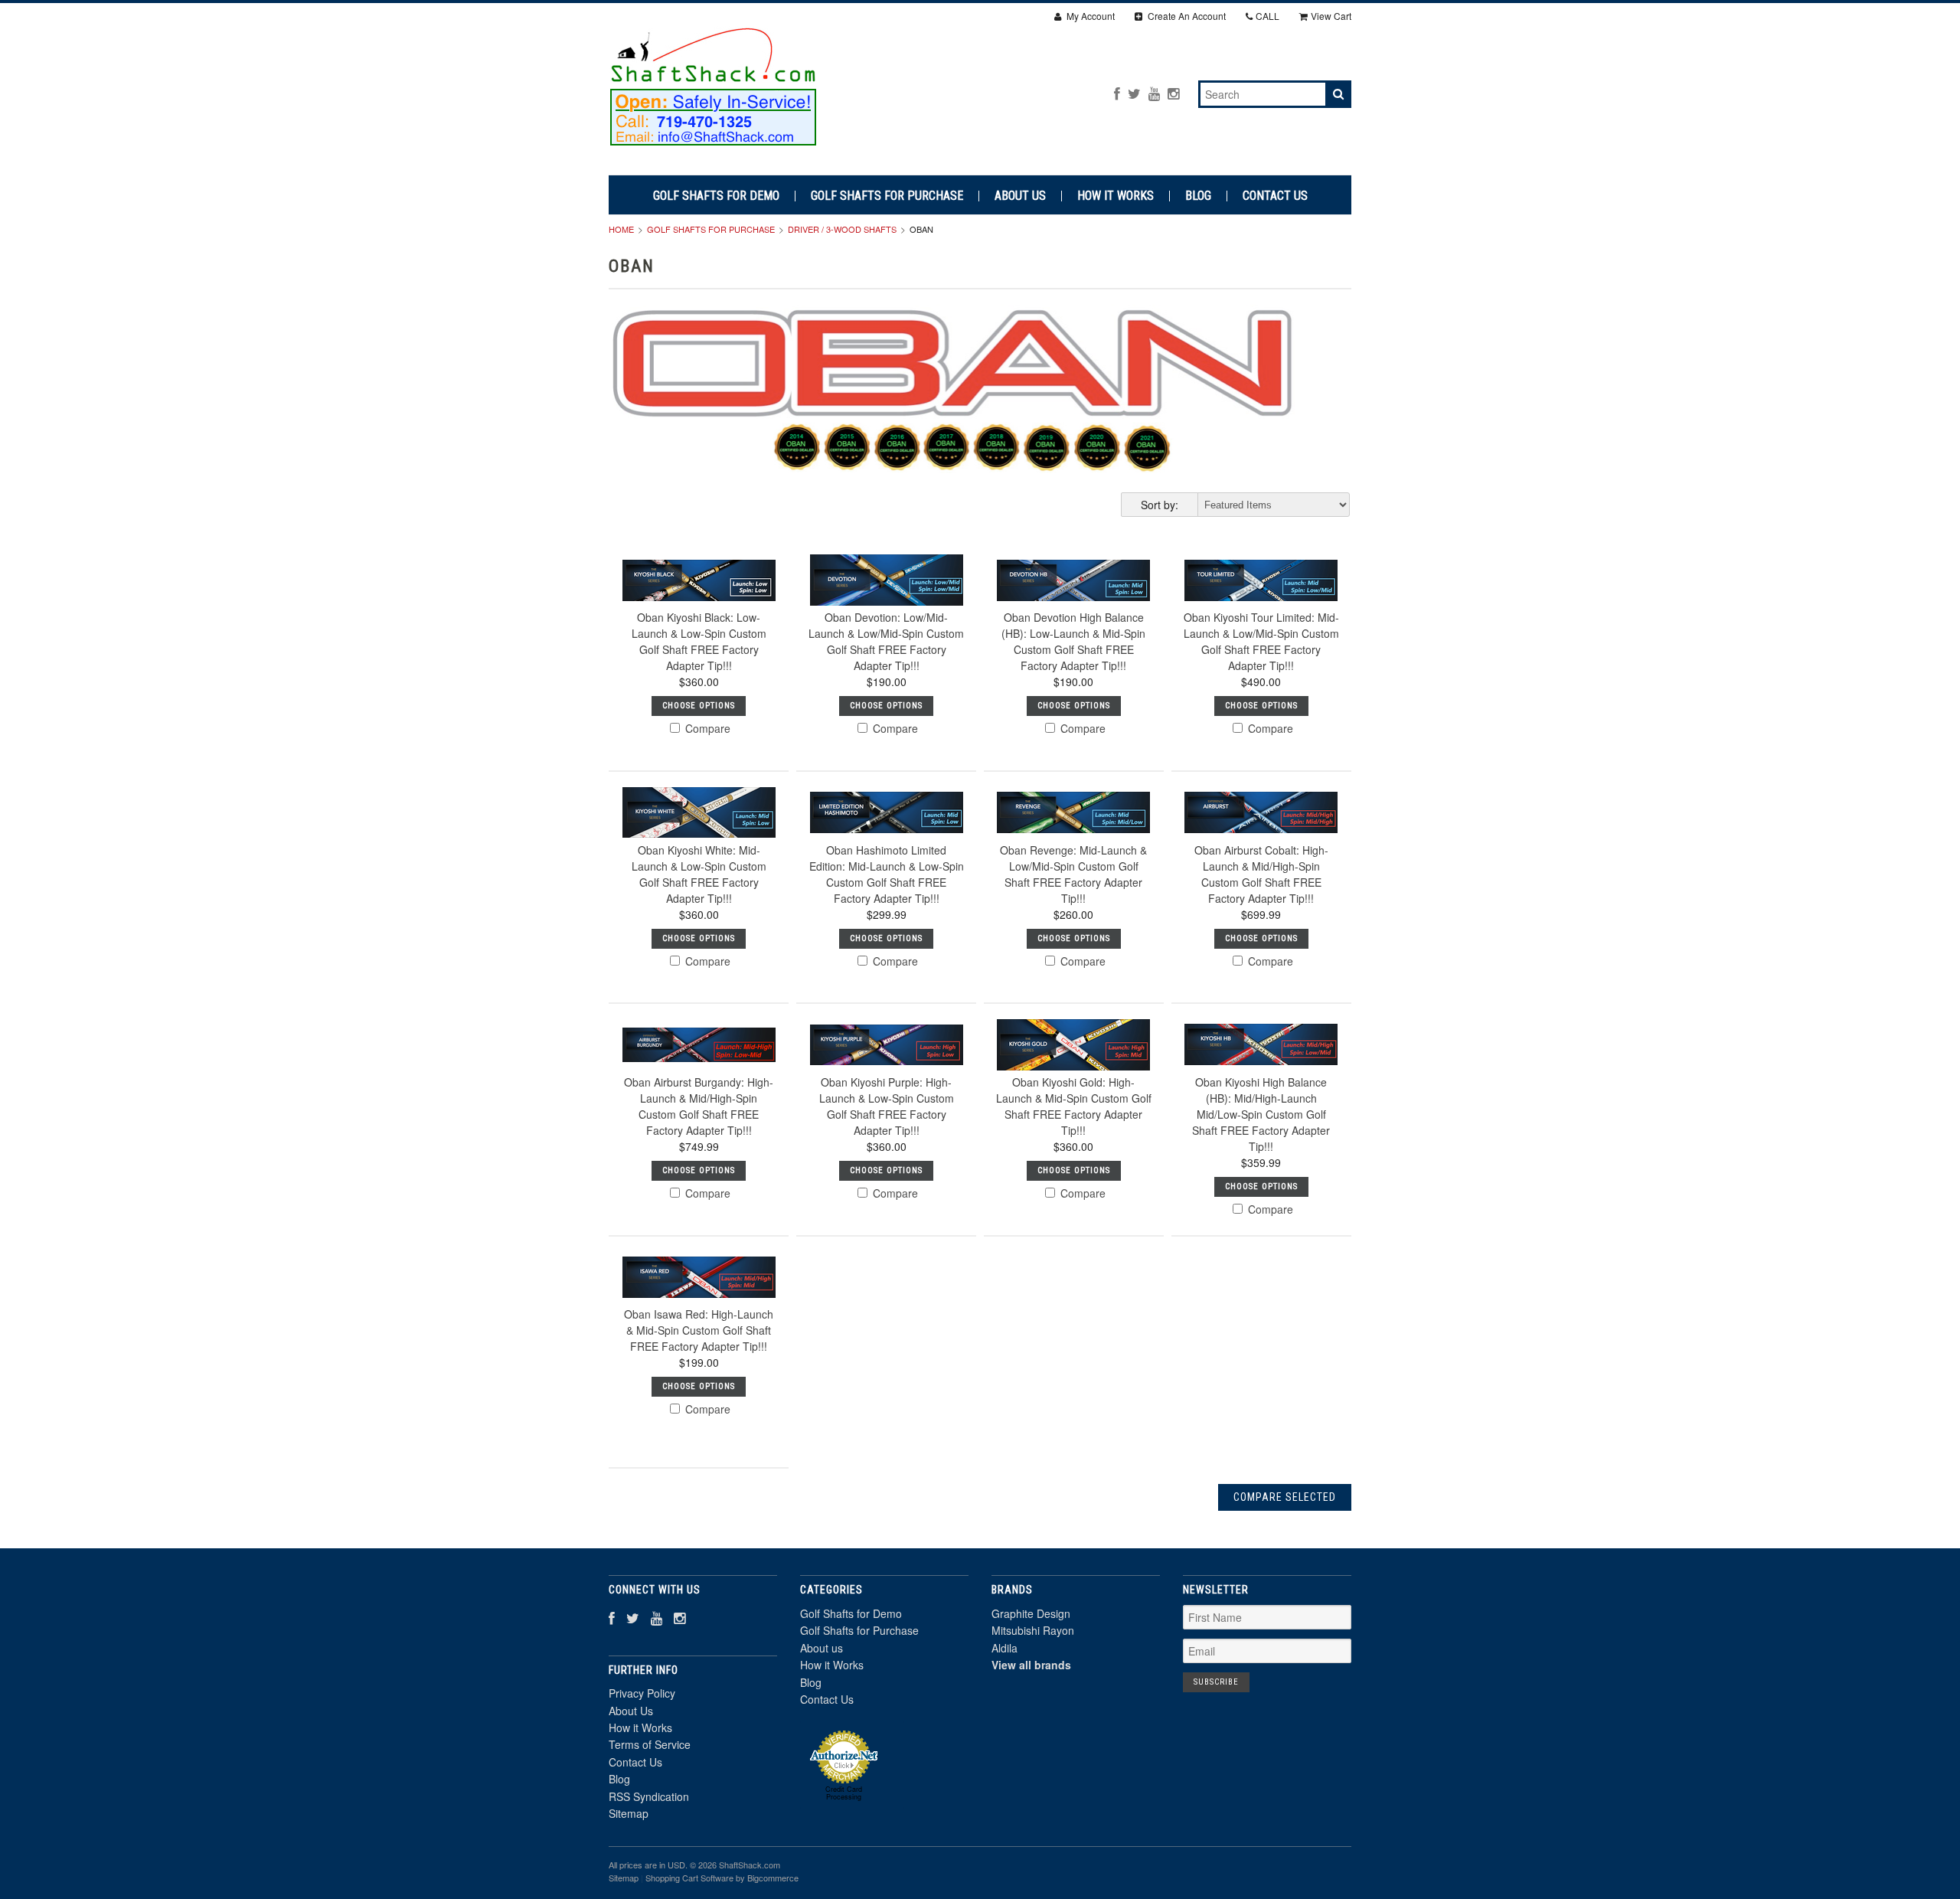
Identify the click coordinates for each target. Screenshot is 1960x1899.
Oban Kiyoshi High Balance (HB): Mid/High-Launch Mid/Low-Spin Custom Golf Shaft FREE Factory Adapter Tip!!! (1261, 1114)
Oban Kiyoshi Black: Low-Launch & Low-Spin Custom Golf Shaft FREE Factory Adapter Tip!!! (699, 641)
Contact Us (1275, 196)
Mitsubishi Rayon (1033, 1630)
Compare (706, 728)
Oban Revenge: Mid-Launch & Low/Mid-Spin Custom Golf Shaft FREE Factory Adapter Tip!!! (1073, 874)
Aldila (1004, 1648)
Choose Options (699, 706)
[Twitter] (1134, 93)
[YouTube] (1154, 93)
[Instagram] (1173, 93)
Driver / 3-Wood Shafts (842, 229)
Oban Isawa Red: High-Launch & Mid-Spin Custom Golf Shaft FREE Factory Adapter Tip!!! (699, 1330)
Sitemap (629, 1813)
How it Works (1116, 196)
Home (621, 229)
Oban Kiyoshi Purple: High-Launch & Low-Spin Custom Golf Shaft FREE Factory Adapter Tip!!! (887, 1106)
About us (1020, 196)
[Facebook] (1117, 93)
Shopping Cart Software (689, 1878)
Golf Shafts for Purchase (887, 196)
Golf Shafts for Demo (716, 196)
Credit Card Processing (844, 1793)
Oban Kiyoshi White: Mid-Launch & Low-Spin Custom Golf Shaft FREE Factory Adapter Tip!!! (699, 874)
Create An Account (1186, 16)
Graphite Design (1031, 1613)
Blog (1198, 196)
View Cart (1331, 16)
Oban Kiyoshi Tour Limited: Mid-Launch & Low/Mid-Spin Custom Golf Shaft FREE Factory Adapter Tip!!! (1261, 641)
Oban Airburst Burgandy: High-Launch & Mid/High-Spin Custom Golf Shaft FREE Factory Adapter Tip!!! (699, 1106)
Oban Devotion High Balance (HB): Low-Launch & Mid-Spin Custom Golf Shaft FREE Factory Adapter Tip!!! (1073, 641)
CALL (1267, 16)
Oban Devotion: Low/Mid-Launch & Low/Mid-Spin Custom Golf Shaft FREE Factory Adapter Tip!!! (886, 641)
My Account (1089, 16)
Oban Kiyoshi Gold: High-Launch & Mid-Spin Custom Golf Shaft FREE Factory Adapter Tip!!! (1074, 1106)
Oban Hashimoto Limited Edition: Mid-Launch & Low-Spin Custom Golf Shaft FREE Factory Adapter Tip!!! (887, 874)
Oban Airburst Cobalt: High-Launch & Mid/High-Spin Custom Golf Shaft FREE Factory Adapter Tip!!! (1261, 874)
